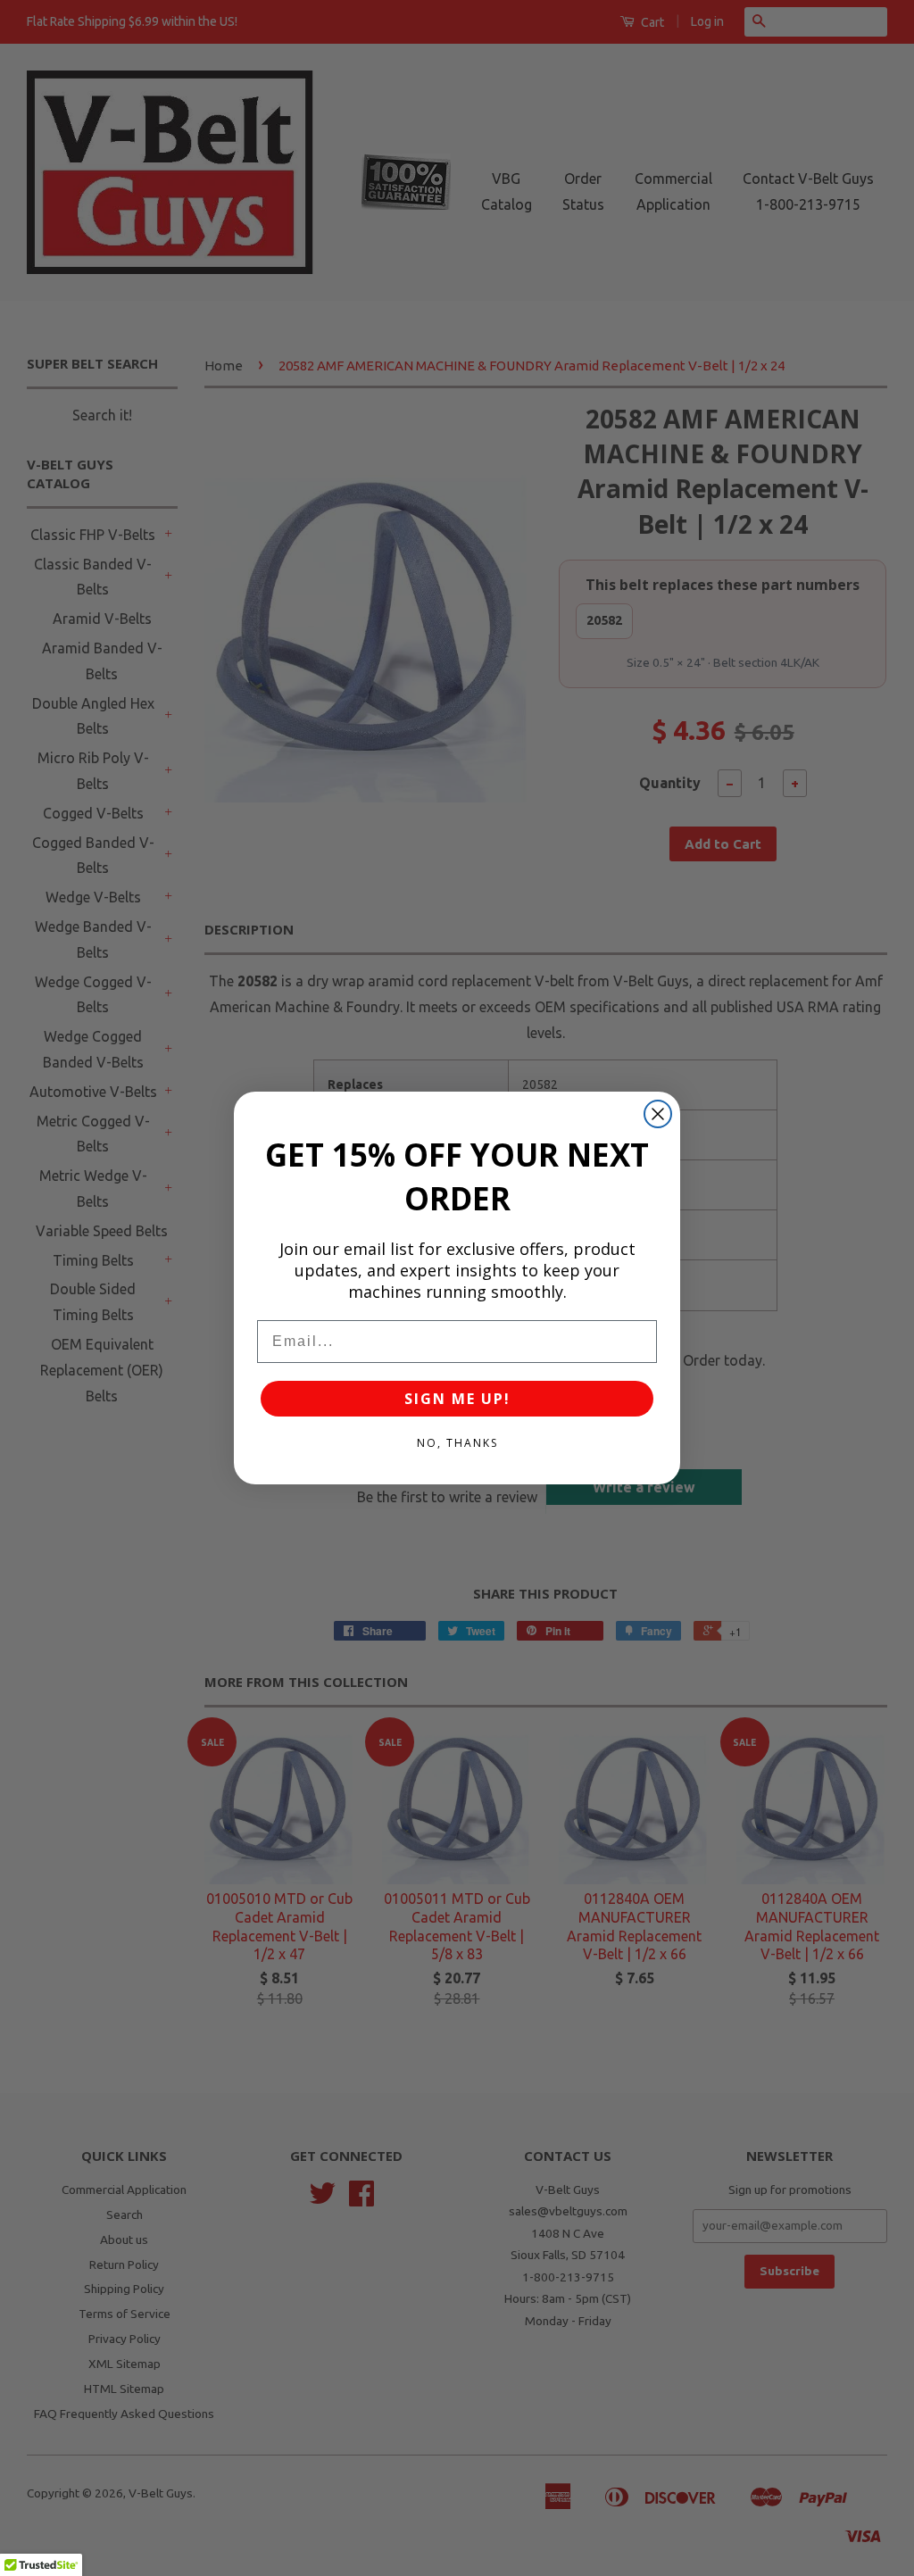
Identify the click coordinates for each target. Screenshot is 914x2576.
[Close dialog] (658, 1114)
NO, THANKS (457, 1443)
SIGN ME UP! (457, 1399)
